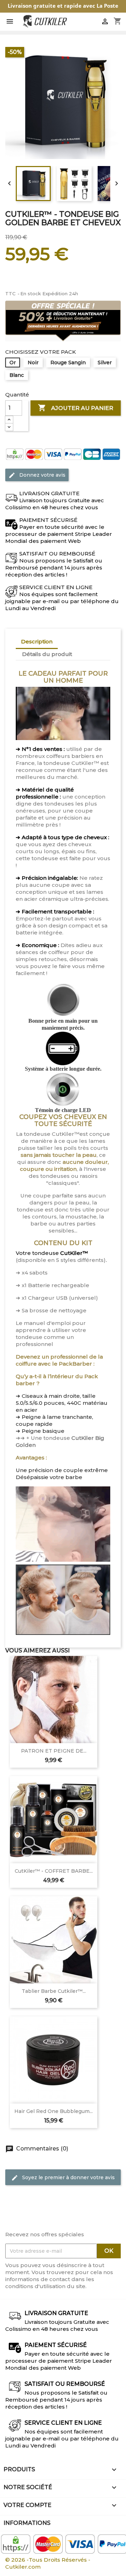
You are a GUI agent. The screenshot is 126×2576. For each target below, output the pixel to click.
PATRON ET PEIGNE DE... (54, 1751)
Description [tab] (37, 641)
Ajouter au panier (75, 407)
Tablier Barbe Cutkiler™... (54, 1991)
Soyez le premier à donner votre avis (63, 2178)
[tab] (84, 651)
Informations (27, 2523)
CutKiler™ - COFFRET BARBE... (54, 1871)
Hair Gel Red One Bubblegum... (54, 2111)
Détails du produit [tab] (47, 654)
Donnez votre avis (37, 475)
